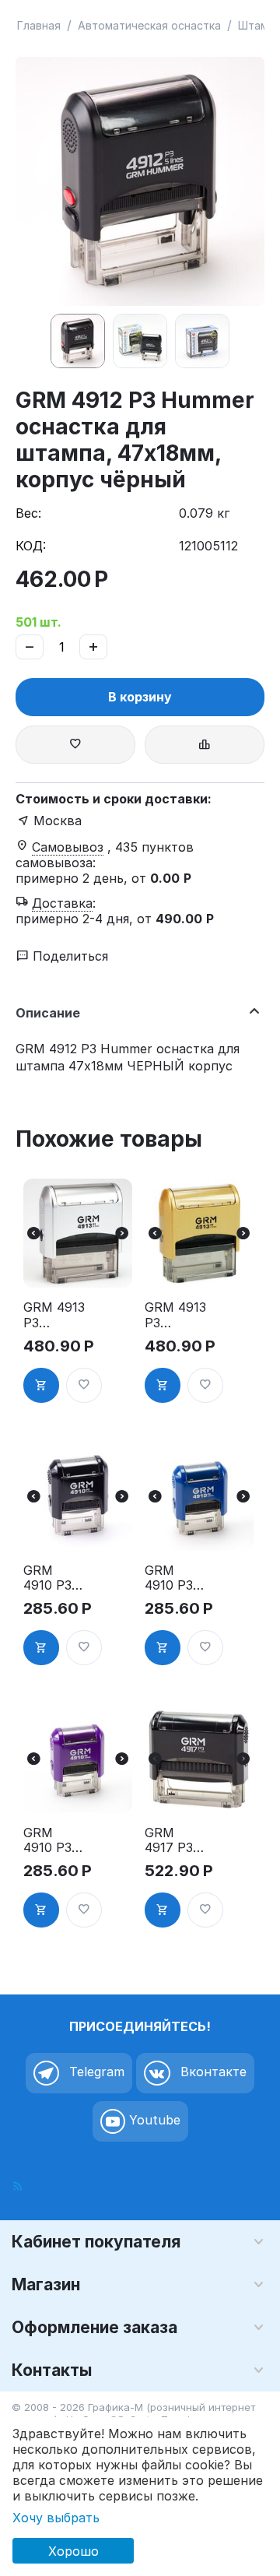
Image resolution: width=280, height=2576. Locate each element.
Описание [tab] (48, 1013)
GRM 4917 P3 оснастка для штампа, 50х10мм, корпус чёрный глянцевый (174, 1840)
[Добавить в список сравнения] (205, 745)
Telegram (95, 2072)
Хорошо (73, 2551)
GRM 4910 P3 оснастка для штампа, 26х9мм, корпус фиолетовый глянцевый (54, 1840)
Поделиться (68, 956)
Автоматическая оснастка (149, 25)
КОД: (31, 546)
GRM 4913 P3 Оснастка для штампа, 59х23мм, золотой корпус (175, 1315)
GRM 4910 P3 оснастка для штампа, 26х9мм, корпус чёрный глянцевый (53, 1578)
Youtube (153, 2120)
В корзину (140, 697)
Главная (39, 25)
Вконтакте (212, 2072)
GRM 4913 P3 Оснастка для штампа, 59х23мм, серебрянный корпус (54, 1315)
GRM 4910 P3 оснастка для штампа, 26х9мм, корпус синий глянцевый (174, 1578)
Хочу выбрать (56, 2518)
